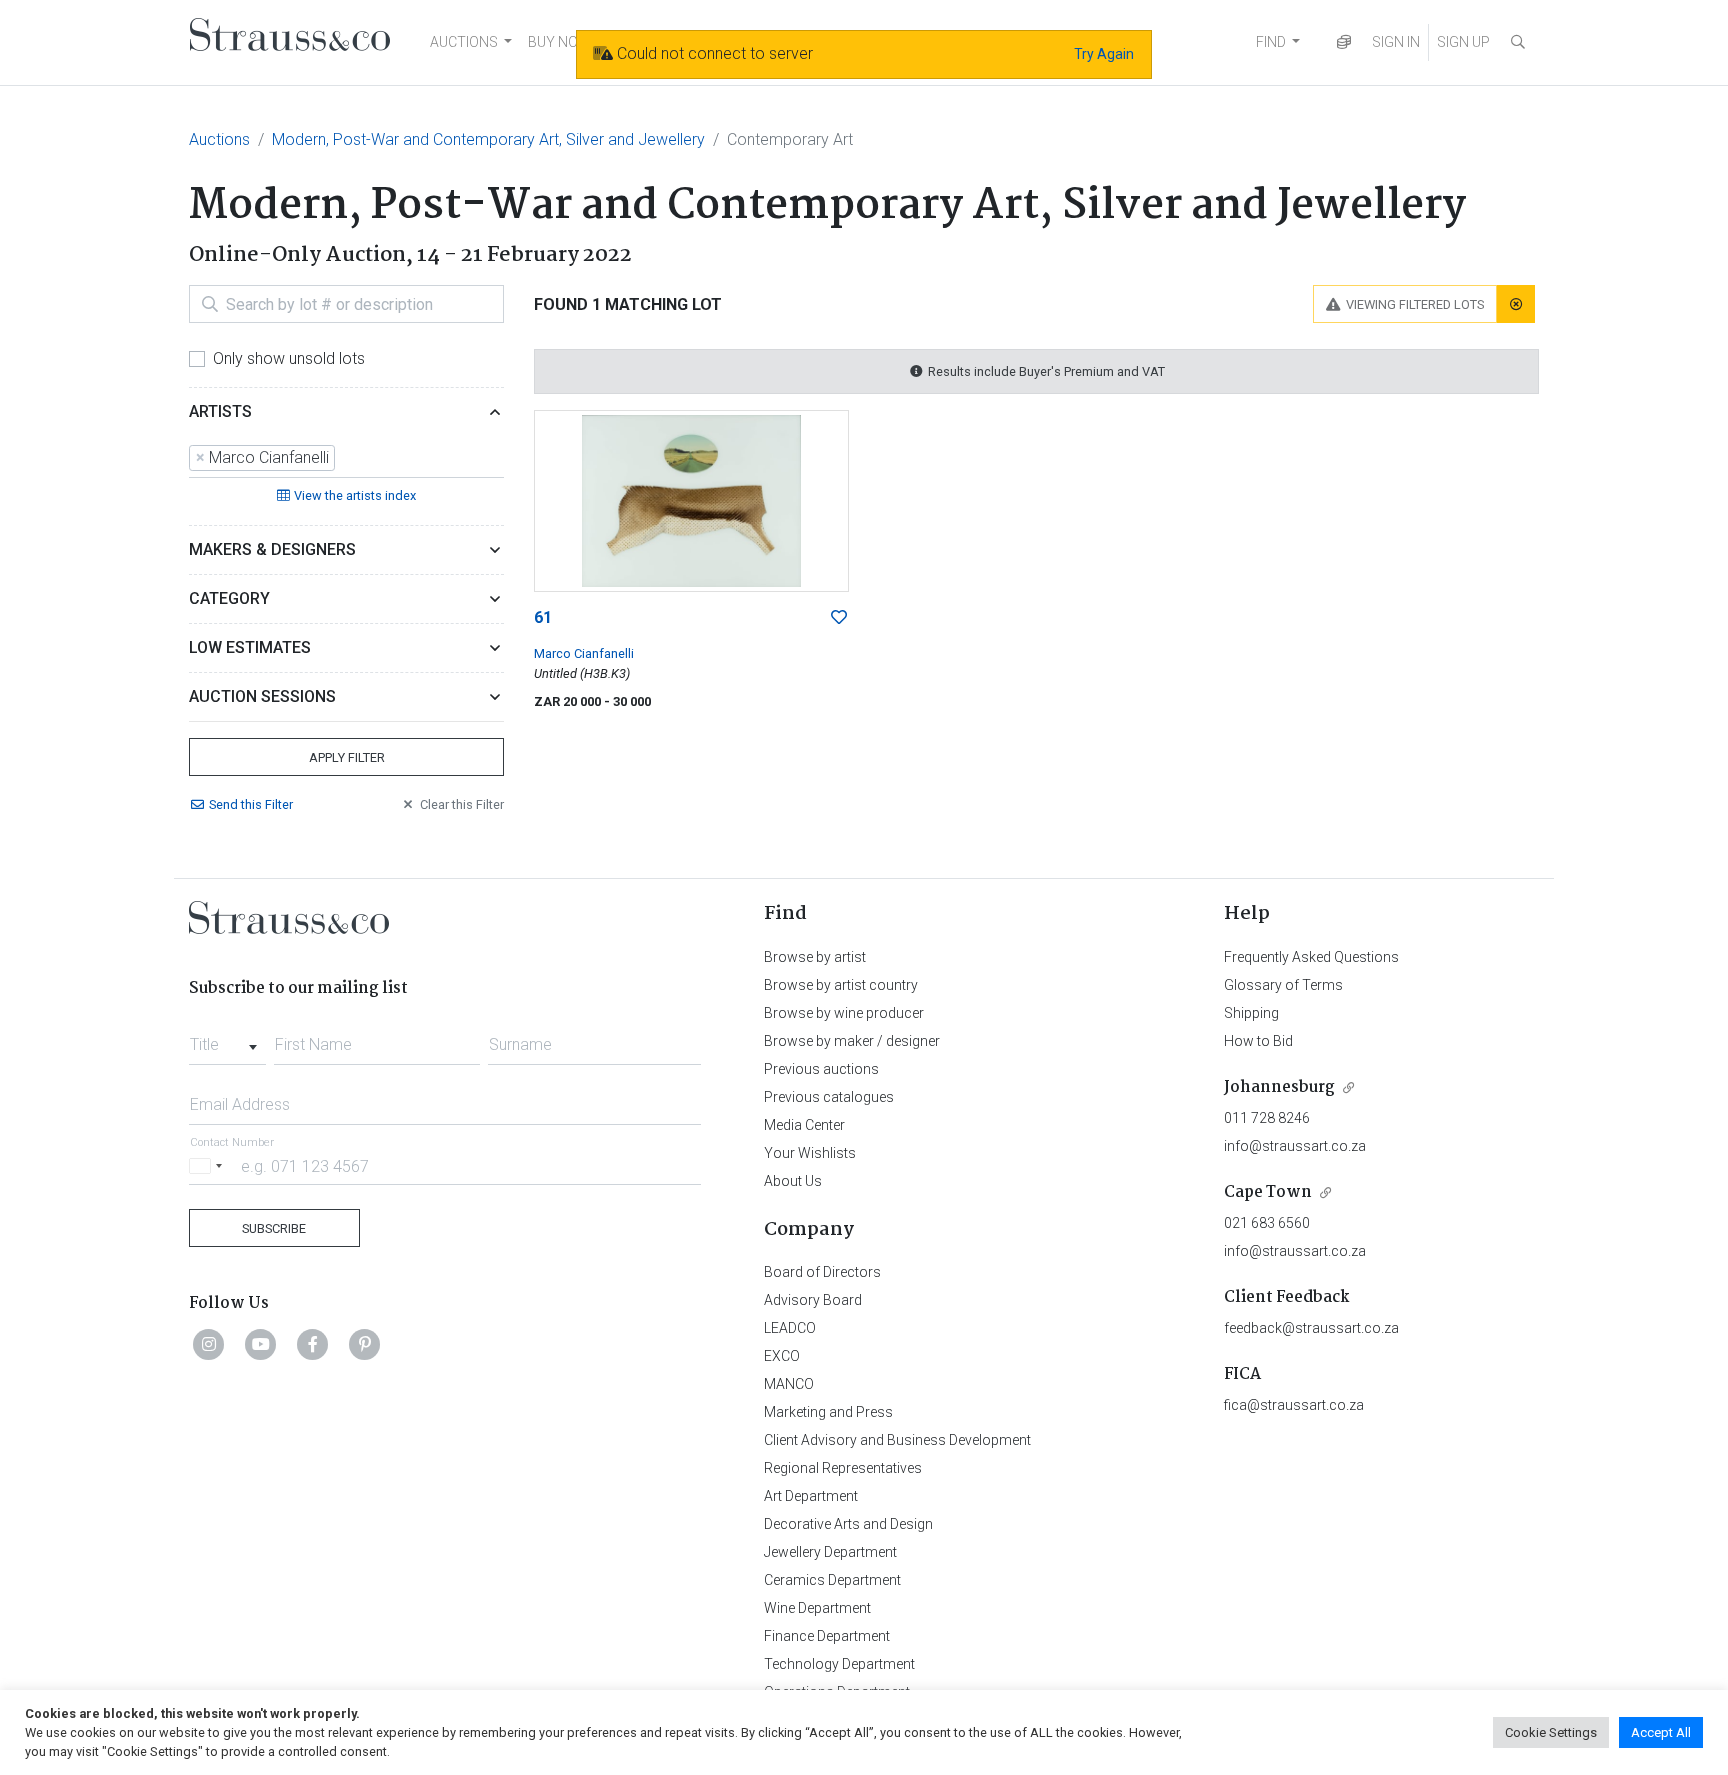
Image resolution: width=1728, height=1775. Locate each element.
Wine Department (817, 1608)
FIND (1271, 42)
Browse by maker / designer (852, 1041)
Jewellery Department (830, 1552)
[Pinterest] (365, 1344)
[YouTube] (261, 1344)
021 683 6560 (1267, 1223)
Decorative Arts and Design (848, 1524)
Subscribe (274, 1228)
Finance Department (827, 1636)
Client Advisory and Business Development (897, 1440)
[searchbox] (346, 458)
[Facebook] (313, 1344)
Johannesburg (1279, 1087)
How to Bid (1258, 1041)
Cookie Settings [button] (1551, 1732)
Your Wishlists (810, 1153)
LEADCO (790, 1328)
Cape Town (1268, 1192)
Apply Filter (347, 757)
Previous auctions (821, 1069)
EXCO (782, 1356)
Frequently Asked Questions (1311, 957)
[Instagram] (209, 1344)
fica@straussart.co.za (1294, 1405)
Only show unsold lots (289, 358)
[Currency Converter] (1344, 42)
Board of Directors (822, 1272)
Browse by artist (815, 957)
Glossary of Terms (1283, 985)
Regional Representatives (843, 1468)
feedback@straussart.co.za (1311, 1328)
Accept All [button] (1661, 1732)
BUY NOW (559, 42)
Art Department (811, 1496)
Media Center (804, 1125)
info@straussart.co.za (1295, 1146)
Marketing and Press (828, 1412)
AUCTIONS (464, 42)
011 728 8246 (1267, 1118)
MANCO (789, 1384)
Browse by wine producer (844, 1013)
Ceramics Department (832, 1580)
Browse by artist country (841, 985)
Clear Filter (462, 804)
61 (543, 617)
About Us (793, 1181)
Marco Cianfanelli (584, 653)
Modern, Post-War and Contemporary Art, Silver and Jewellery (488, 139)
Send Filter (251, 804)
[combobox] (346, 459)
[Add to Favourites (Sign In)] (839, 618)
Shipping (1251, 1013)
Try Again (1104, 54)
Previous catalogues (829, 1097)
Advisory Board (813, 1300)
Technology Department (839, 1664)
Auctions (219, 139)
